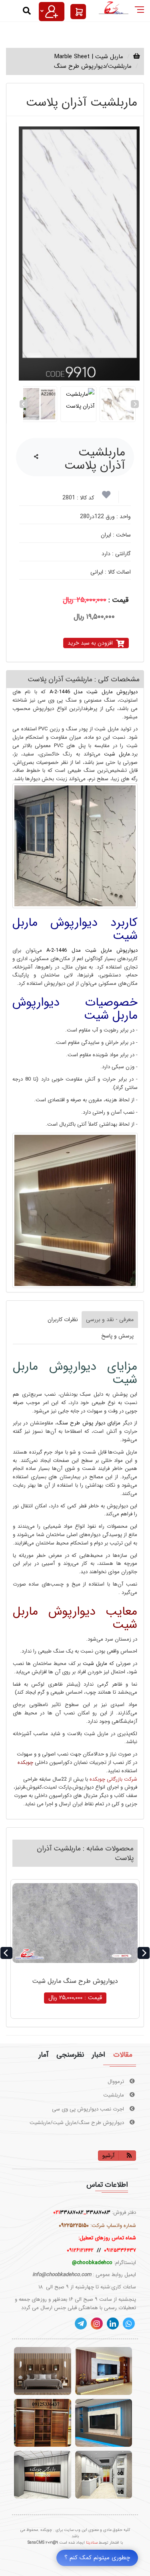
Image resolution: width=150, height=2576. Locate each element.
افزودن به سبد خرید (90, 643)
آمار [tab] (44, 2055)
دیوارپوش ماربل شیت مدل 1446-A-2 (92, 692)
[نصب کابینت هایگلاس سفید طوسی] (104, 2475)
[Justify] (52, 12)
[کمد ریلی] (43, 2423)
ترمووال (117, 2123)
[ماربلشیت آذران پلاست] (79, 253)
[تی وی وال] (104, 2371)
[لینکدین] (113, 2324)
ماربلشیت (114, 2082)
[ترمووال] (43, 2371)
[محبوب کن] (106, 497)
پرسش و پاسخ (117, 1336)
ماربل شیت (115, 754)
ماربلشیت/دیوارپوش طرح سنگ (93, 66)
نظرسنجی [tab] (70, 2055)
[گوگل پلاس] (129, 2324)
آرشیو (108, 2156)
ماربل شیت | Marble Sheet (89, 57)
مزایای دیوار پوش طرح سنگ (89, 1423)
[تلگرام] (81, 2324)
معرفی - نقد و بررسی (110, 1320)
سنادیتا (92, 2543)
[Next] (135, 404)
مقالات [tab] (123, 2055)
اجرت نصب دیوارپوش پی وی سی (89, 2095)
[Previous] (24, 404)
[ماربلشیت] (104, 2423)
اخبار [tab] (99, 2055)
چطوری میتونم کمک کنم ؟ (97, 2558)
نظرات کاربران (63, 1320)
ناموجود (75, 1998)
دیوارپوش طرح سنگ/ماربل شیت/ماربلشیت (78, 2109)
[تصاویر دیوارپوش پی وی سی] (43, 2475)
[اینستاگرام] (97, 2324)
